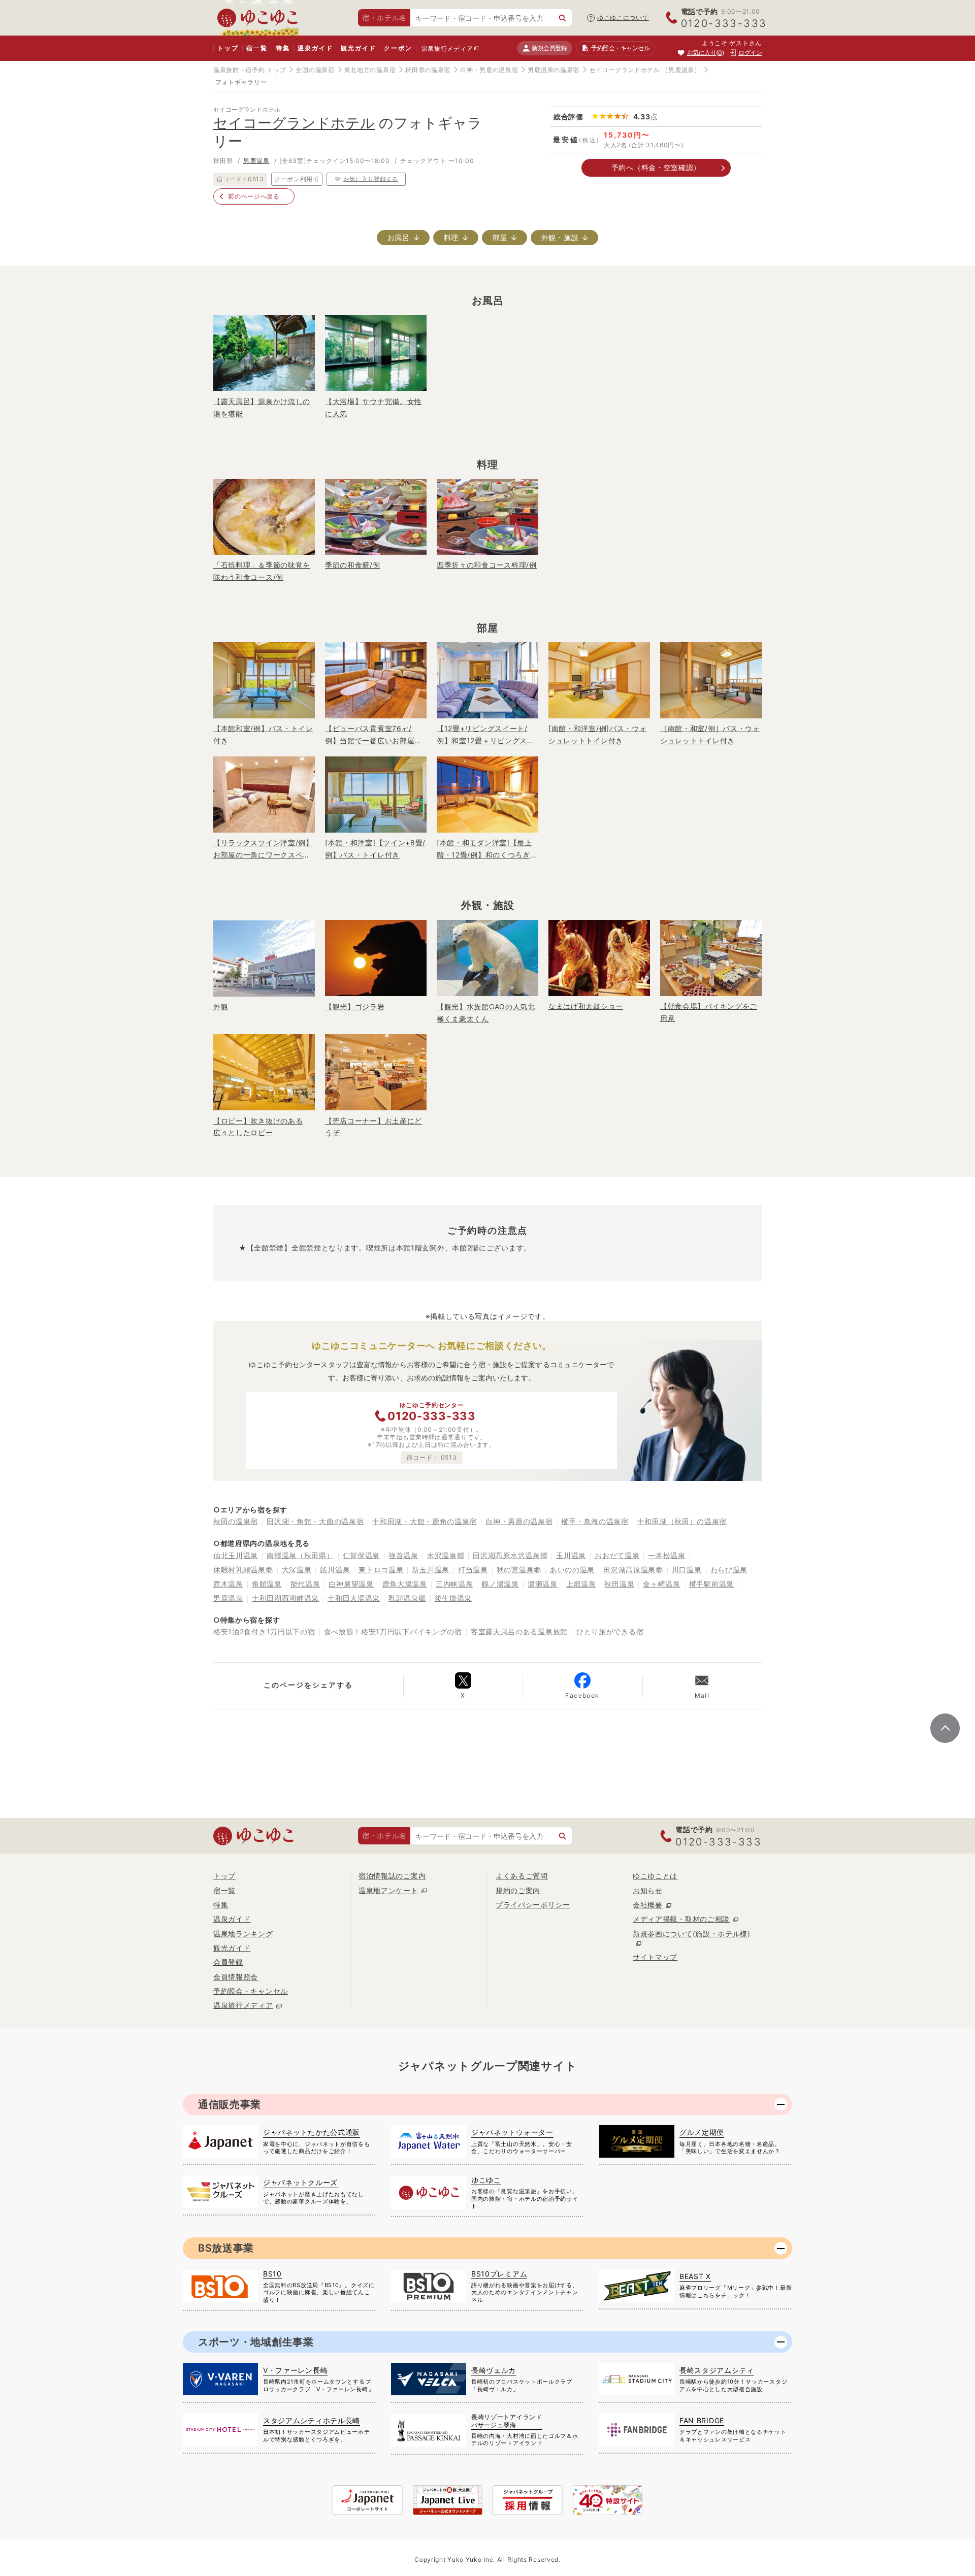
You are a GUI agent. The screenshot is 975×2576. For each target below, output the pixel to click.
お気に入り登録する (371, 178)
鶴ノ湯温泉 (500, 1584)
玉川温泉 (571, 1555)
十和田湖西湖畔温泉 (285, 1598)
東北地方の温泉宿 (370, 70)
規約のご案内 (518, 1890)
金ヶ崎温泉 (662, 1584)
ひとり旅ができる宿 (610, 1631)
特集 (283, 48)
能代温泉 (305, 1584)
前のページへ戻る (254, 196)
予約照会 (620, 48)
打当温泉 (473, 1570)
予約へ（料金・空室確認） (656, 167)
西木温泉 (228, 1584)
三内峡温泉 (454, 1584)
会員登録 (228, 1962)
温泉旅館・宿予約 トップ (250, 70)
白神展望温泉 (351, 1584)
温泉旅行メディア (447, 48)
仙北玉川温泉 (236, 1555)
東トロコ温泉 (381, 1570)
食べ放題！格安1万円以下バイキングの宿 (393, 1631)
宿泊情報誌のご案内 (392, 1876)
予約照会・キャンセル (251, 1991)
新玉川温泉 (431, 1570)
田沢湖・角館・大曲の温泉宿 (315, 1521)
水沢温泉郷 (446, 1555)
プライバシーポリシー (533, 1905)
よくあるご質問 (522, 1876)
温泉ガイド (315, 48)
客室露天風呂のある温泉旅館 (519, 1631)
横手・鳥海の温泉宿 (595, 1521)
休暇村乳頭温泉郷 (243, 1570)
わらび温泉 (729, 1570)
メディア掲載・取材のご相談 (681, 1919)
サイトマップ (655, 1957)
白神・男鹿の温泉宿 (489, 70)
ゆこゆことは (655, 1876)
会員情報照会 (236, 1977)
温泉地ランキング (243, 1934)
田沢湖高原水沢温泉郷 (510, 1555)
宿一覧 (257, 48)
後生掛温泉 (453, 1598)
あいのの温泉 (572, 1570)
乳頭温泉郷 (407, 1598)
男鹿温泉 (256, 161)
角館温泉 (267, 1584)
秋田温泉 (619, 1584)
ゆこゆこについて (623, 18)
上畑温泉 (581, 1584)
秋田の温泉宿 (236, 1521)
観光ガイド (358, 48)
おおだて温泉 (617, 1555)
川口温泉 (687, 1570)
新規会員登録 (549, 48)
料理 (451, 237)
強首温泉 (403, 1555)
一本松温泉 (667, 1555)
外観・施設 (560, 237)
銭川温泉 (335, 1570)
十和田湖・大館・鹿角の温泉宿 (425, 1521)
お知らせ (648, 1890)
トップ (228, 48)
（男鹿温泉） (681, 70)
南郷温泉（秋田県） (300, 1555)
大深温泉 (297, 1570)
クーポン (398, 48)
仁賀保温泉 (362, 1555)
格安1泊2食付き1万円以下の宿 (264, 1631)
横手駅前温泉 (711, 1584)
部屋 (500, 237)
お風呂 (399, 237)
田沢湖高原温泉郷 (633, 1570)
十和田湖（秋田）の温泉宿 (682, 1521)
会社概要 (648, 1905)
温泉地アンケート (388, 1890)
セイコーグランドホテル (625, 70)
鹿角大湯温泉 (405, 1584)
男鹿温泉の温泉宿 (554, 70)
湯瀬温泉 (543, 1584)
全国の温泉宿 (315, 70)
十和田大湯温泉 (354, 1598)
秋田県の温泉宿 (428, 70)
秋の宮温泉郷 (519, 1570)
